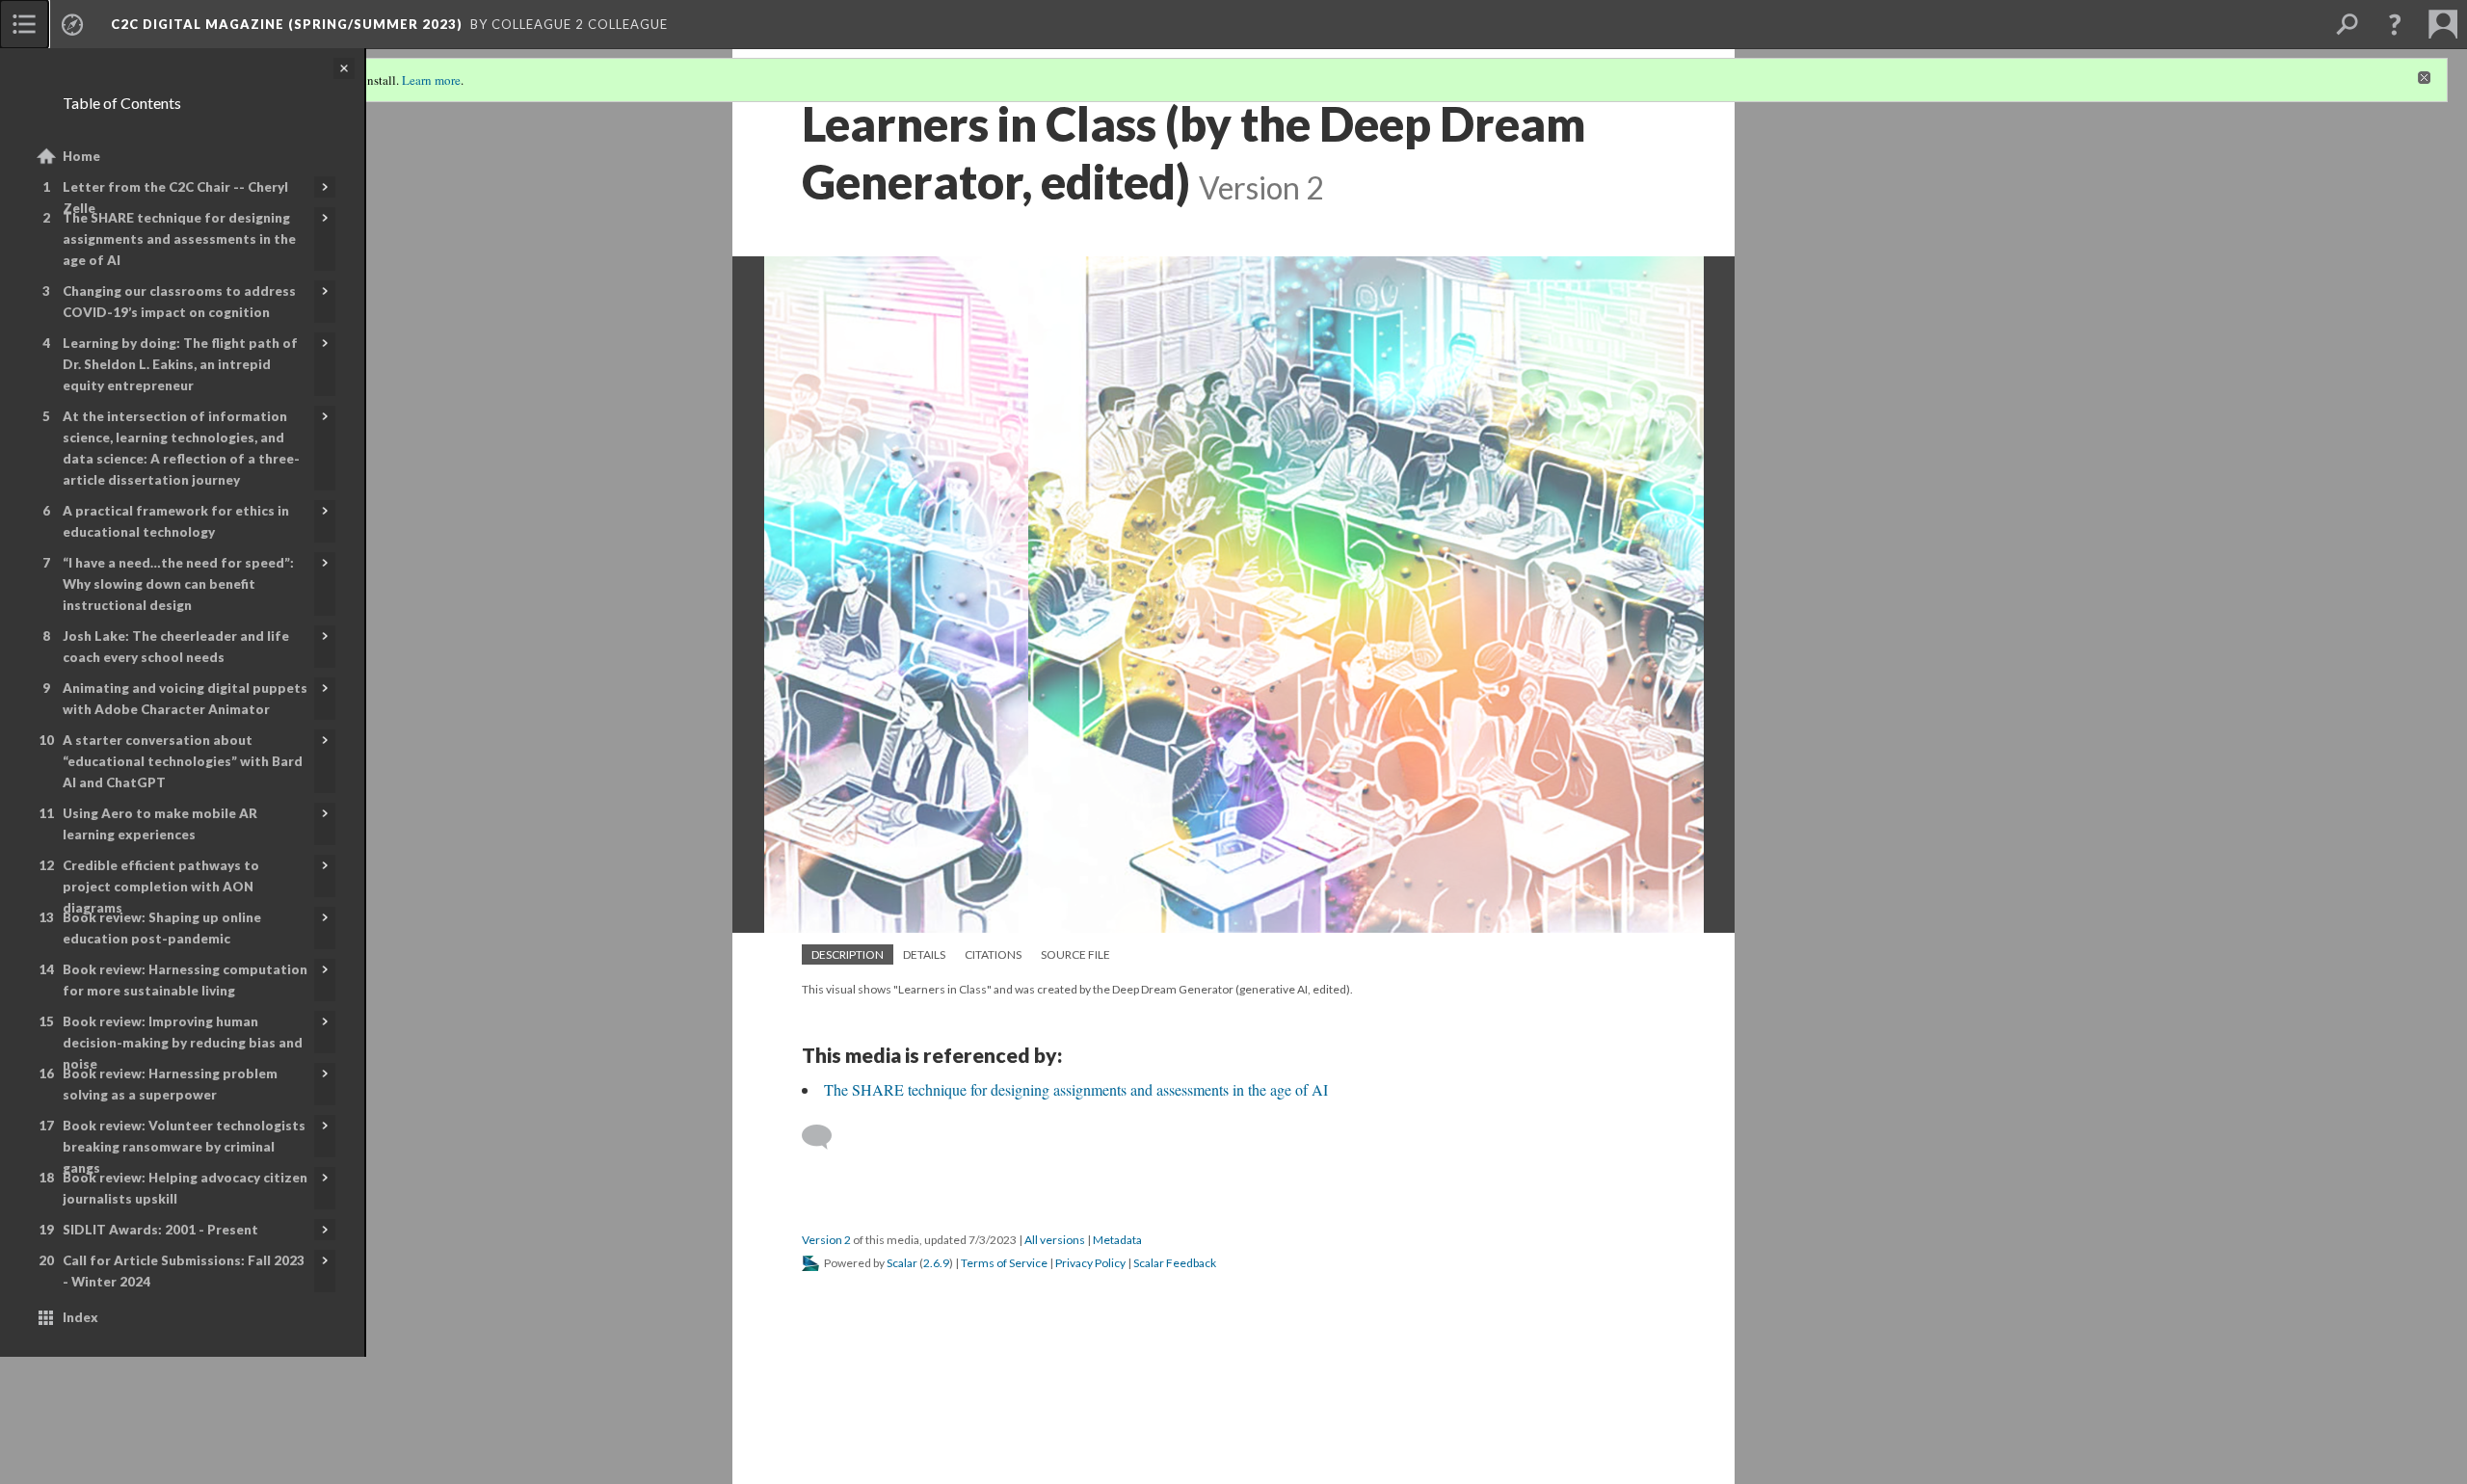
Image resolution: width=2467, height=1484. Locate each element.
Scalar (902, 1263)
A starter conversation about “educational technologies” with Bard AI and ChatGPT (183, 761)
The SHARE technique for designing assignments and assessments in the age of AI (179, 239)
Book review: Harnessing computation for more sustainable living (185, 980)
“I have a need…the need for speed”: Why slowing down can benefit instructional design (178, 584)
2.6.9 (936, 1263)
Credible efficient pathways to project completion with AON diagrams (161, 887)
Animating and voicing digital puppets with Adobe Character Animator (185, 699)
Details (924, 954)
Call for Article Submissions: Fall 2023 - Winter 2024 (184, 1271)
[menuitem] (24, 24)
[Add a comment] (825, 1137)
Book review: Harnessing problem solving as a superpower (170, 1084)
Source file (1075, 954)
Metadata (1117, 1240)
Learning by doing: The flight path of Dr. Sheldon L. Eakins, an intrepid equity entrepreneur (180, 364)
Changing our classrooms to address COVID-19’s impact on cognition (179, 302)
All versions (1055, 1240)
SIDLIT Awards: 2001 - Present (160, 1230)
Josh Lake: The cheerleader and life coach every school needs (176, 647)
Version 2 (826, 1240)
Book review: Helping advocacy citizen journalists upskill (185, 1188)
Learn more (431, 80)
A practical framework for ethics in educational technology (176, 521)
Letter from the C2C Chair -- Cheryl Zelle (175, 198)
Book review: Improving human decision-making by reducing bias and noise (183, 1043)
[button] (2395, 24)
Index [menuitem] (80, 1317)
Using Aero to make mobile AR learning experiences (160, 824)
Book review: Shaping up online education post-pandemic (162, 928)
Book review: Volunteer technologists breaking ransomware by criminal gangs (184, 1147)
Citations (993, 954)
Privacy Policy (1090, 1263)
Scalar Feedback (1175, 1263)
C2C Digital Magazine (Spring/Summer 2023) (287, 24)
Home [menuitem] (81, 156)
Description (848, 954)
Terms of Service (1004, 1263)
